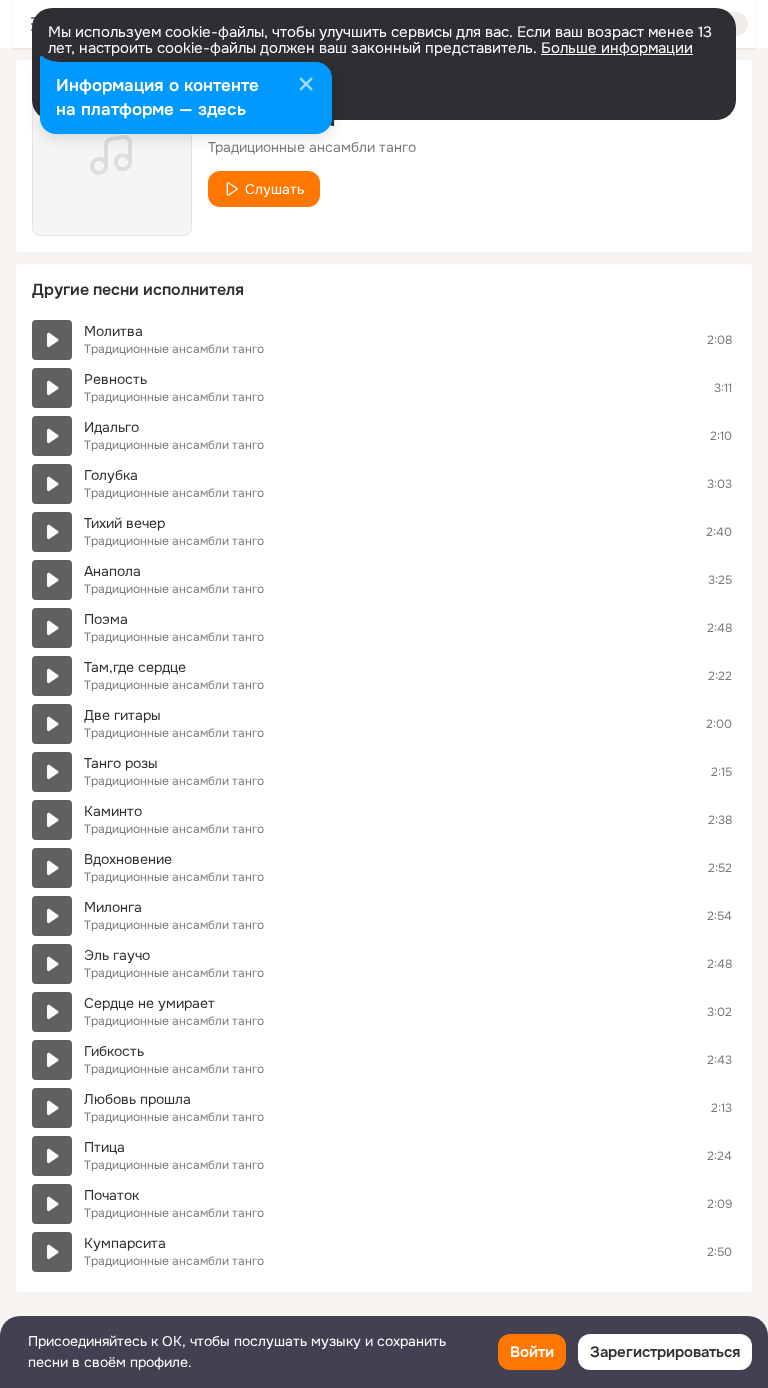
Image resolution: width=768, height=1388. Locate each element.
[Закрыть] (306, 86)
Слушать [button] (274, 189)
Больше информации (617, 48)
